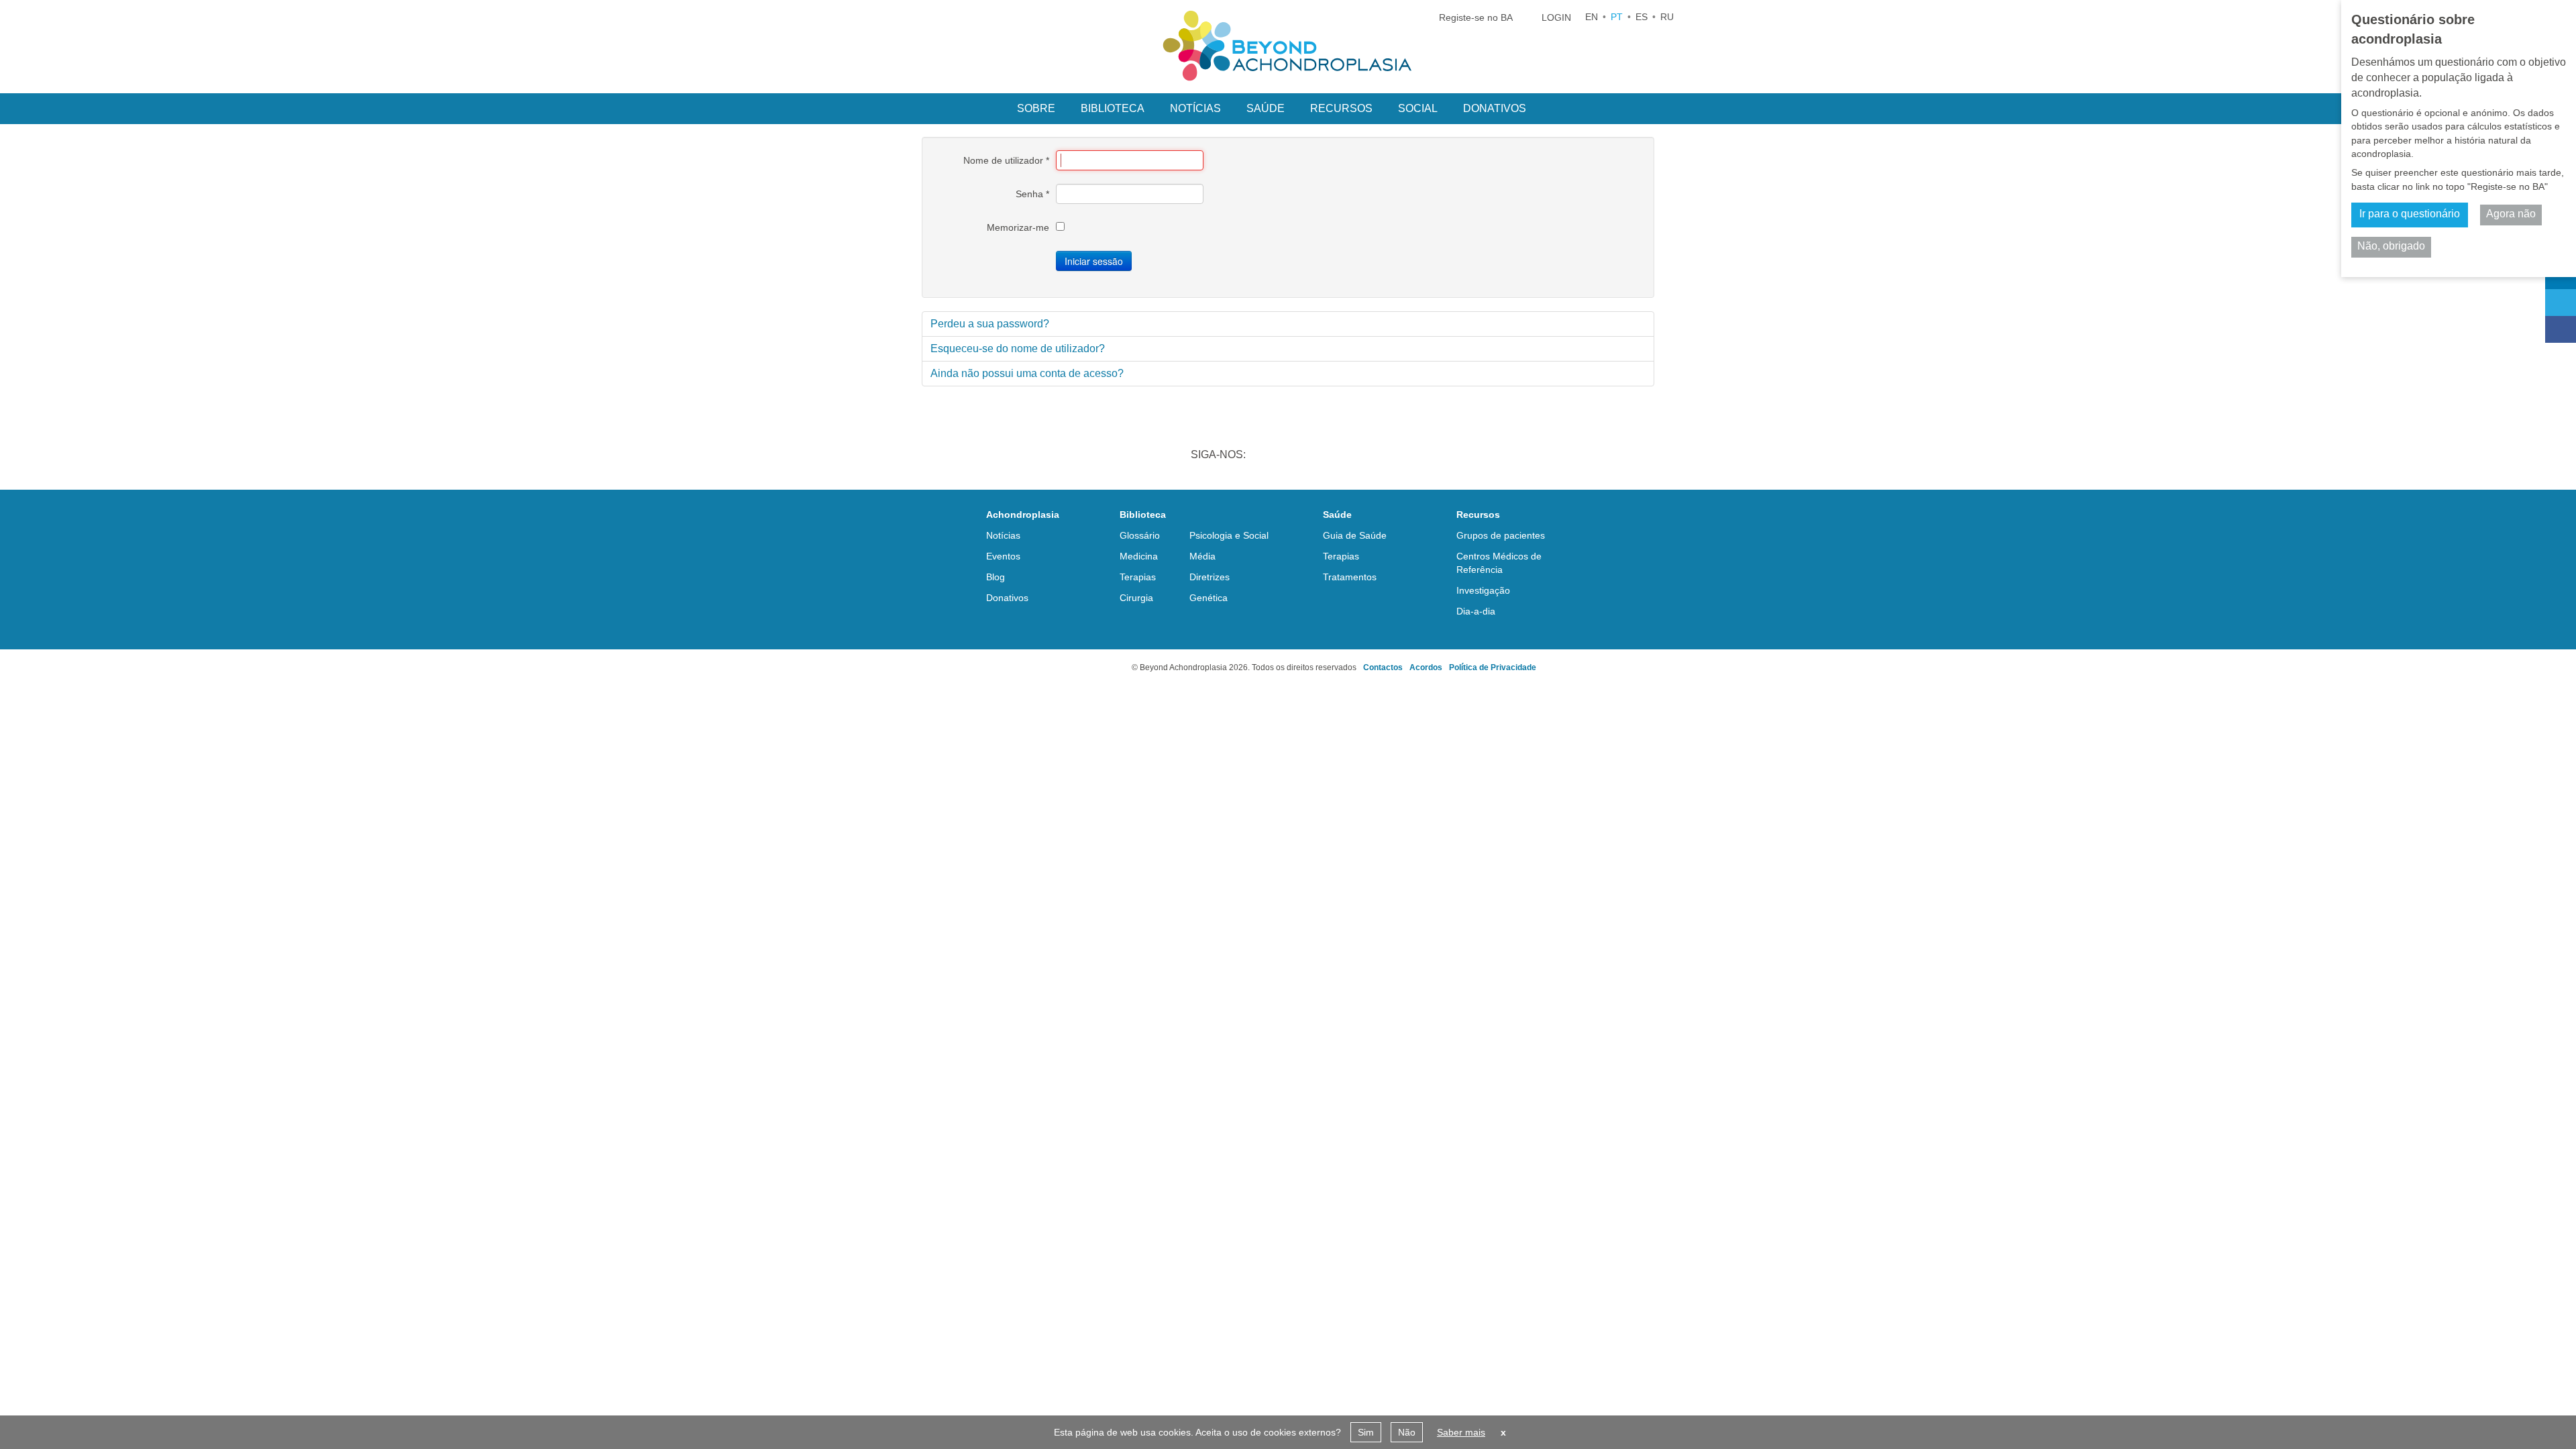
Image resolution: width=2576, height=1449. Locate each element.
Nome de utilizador (1006, 160)
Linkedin (1268, 456)
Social (1418, 108)
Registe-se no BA (1476, 17)
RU (1667, 17)
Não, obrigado (2391, 246)
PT (1617, 17)
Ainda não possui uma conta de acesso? (1027, 373)
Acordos (1426, 667)
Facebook (1338, 456)
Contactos (1383, 667)
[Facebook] (2561, 329)
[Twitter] (2561, 303)
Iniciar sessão (1094, 261)
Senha (1032, 194)
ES (1642, 17)
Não (1407, 1432)
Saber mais (1461, 1432)
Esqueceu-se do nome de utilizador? (1018, 348)
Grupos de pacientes (1501, 535)
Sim (1366, 1432)
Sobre (1036, 108)
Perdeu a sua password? (990, 324)
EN (1592, 17)
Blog (996, 577)
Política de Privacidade (1493, 667)
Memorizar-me (1018, 227)
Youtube (1373, 456)
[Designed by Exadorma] (1078, 667)
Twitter (1303, 456)
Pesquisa (1556, 107)
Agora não (2511, 214)
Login (1556, 17)
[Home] (1288, 46)
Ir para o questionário (2410, 214)
